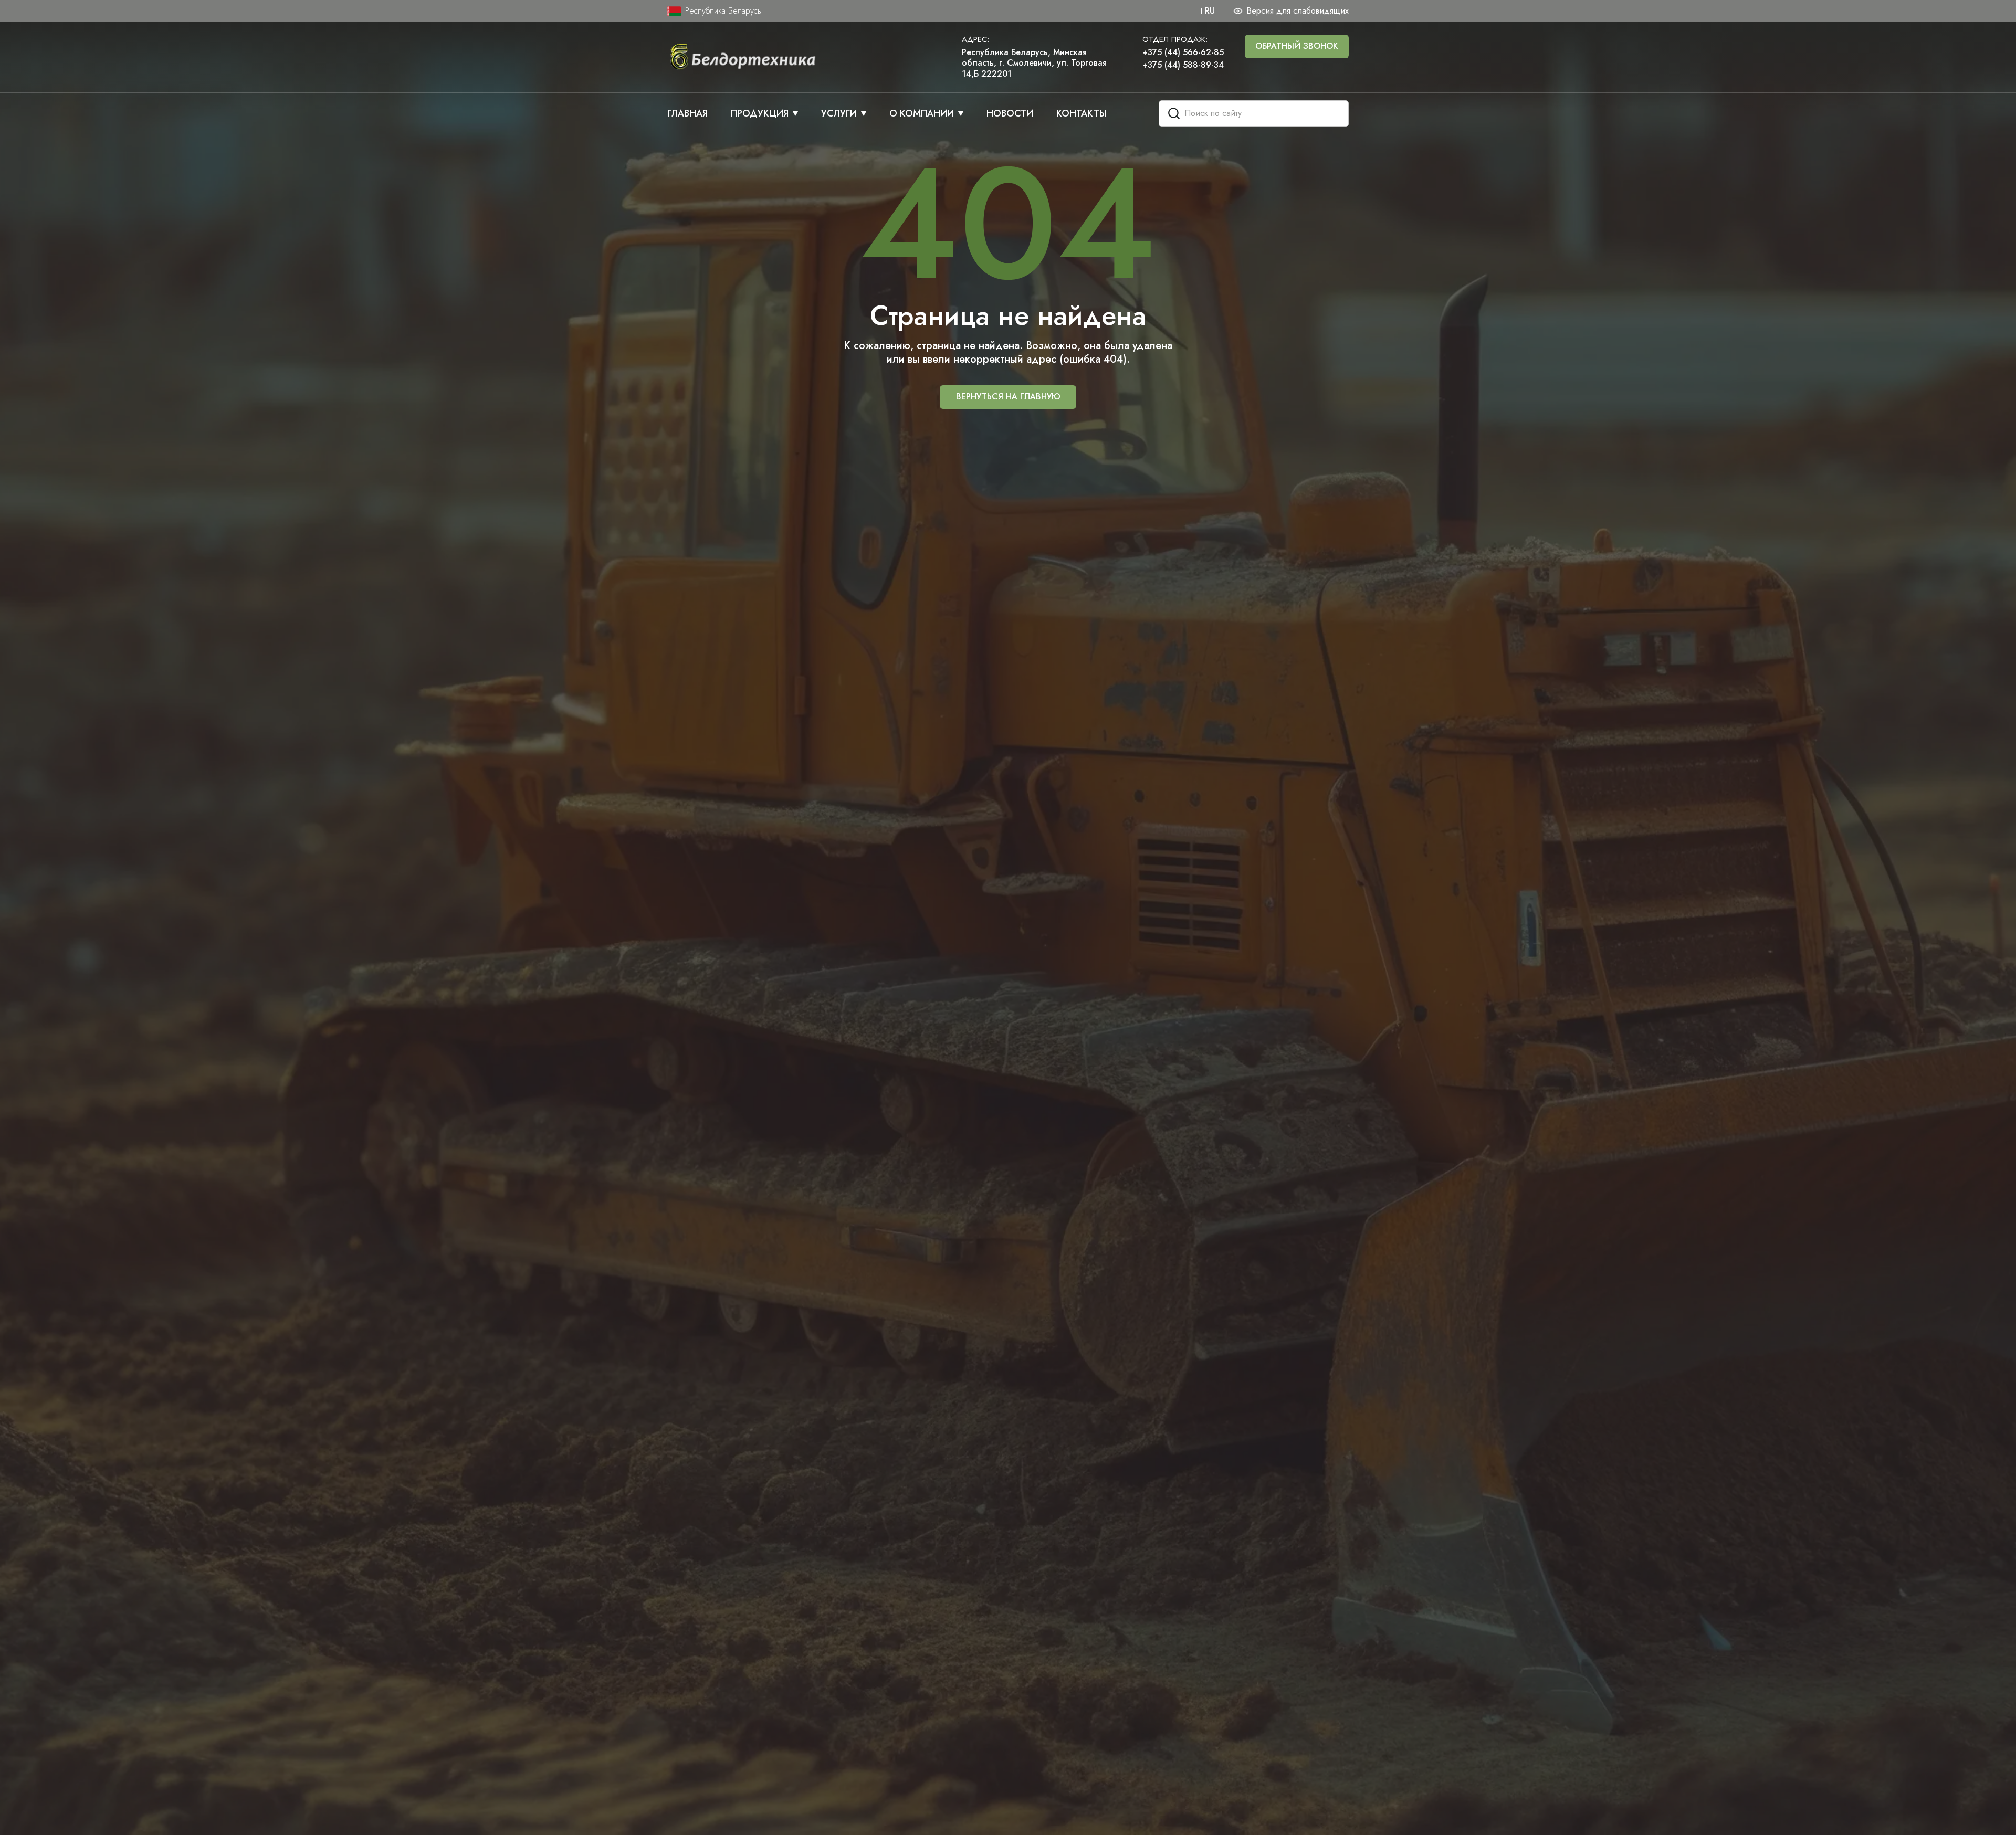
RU (1210, 11)
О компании (922, 114)
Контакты (1081, 114)
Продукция (760, 114)
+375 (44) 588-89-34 (1183, 65)
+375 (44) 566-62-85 (1183, 53)
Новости (1010, 114)
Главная (687, 114)
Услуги (839, 114)
